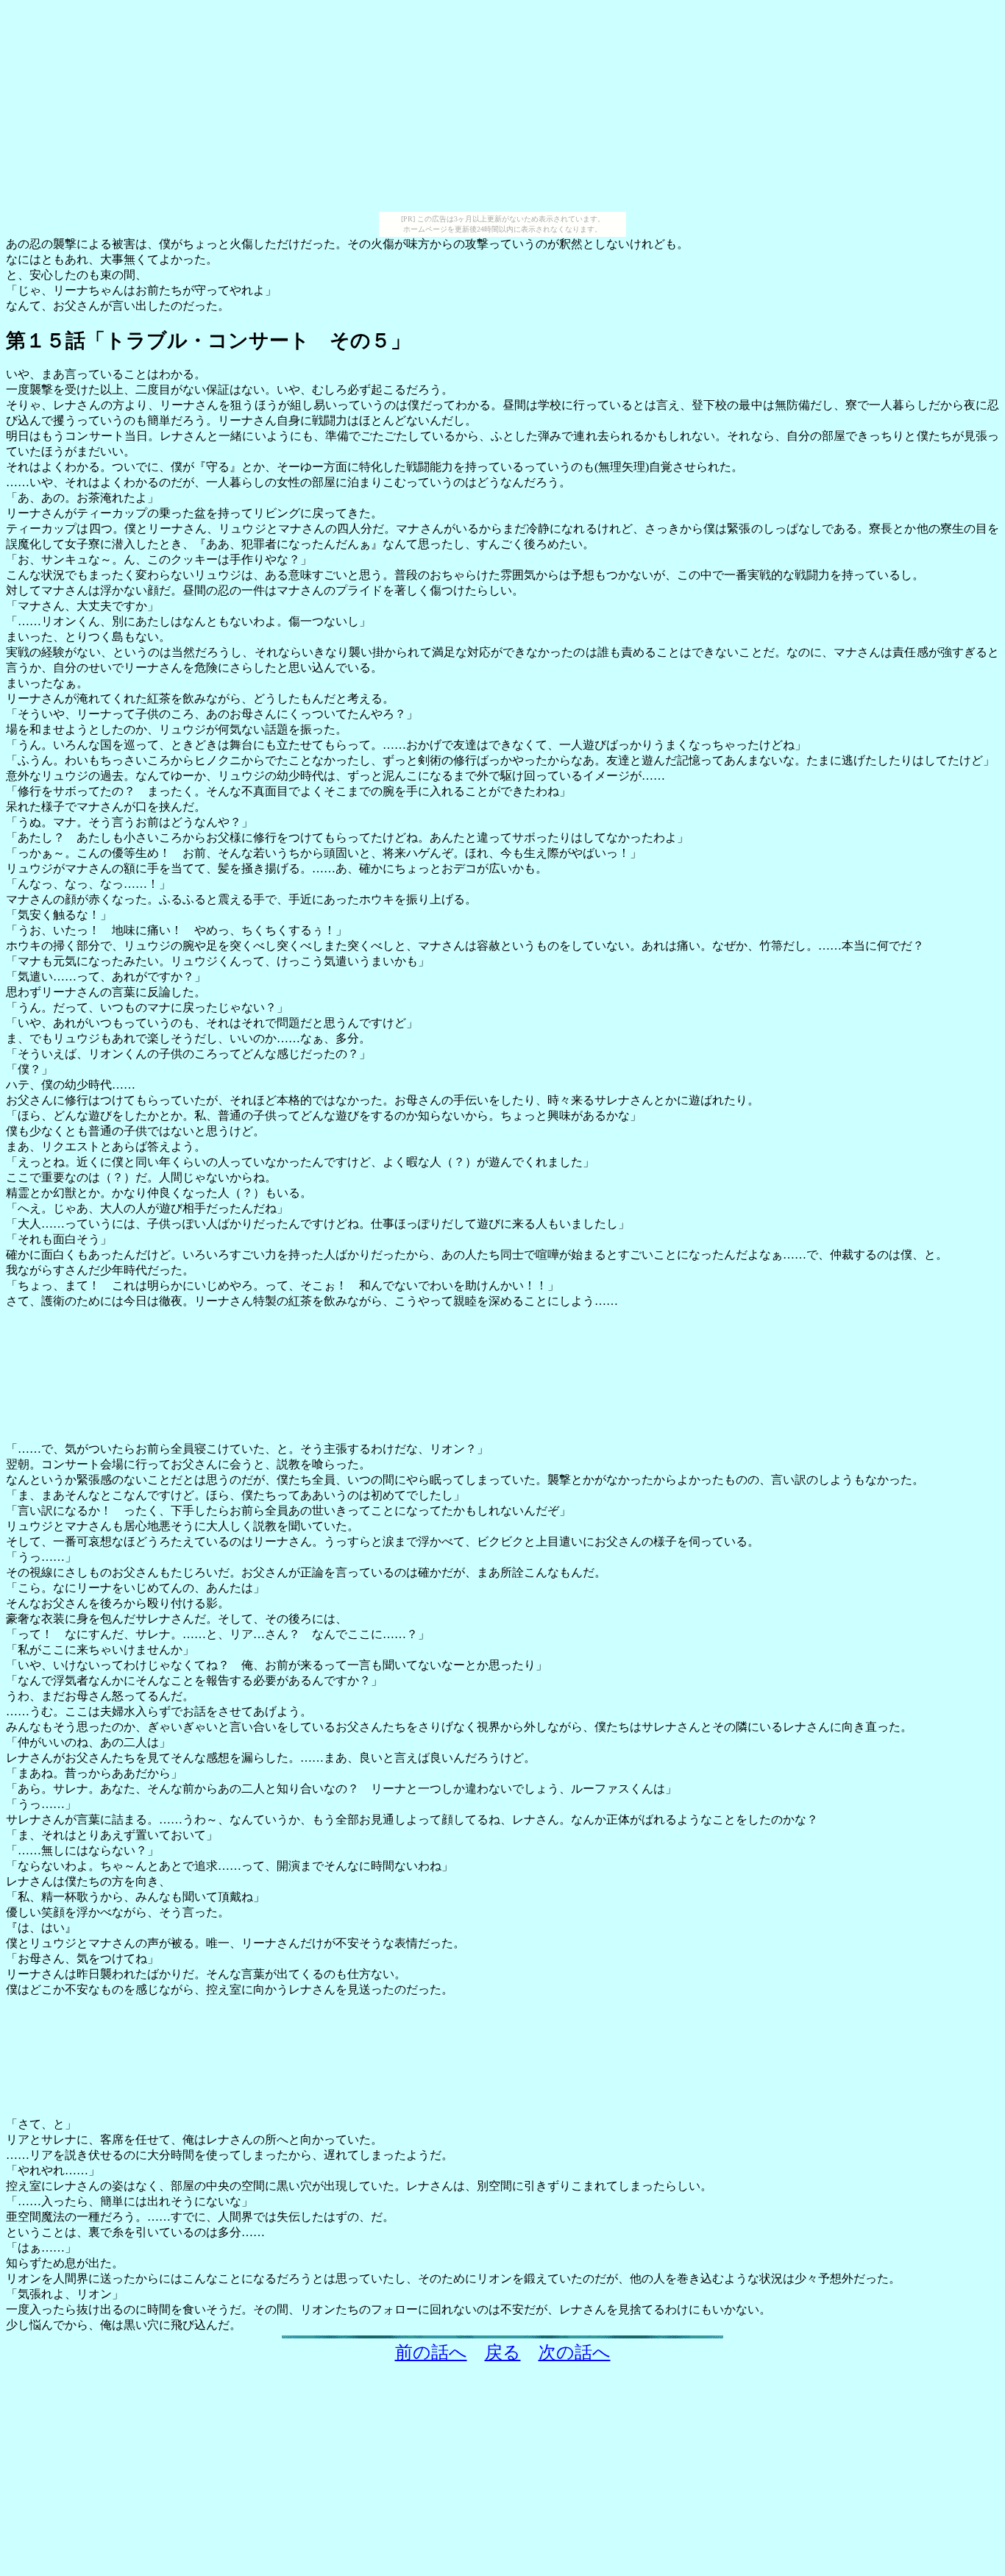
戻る (503, 2352)
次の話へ (575, 2352)
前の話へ (431, 2352)
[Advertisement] (502, 109)
